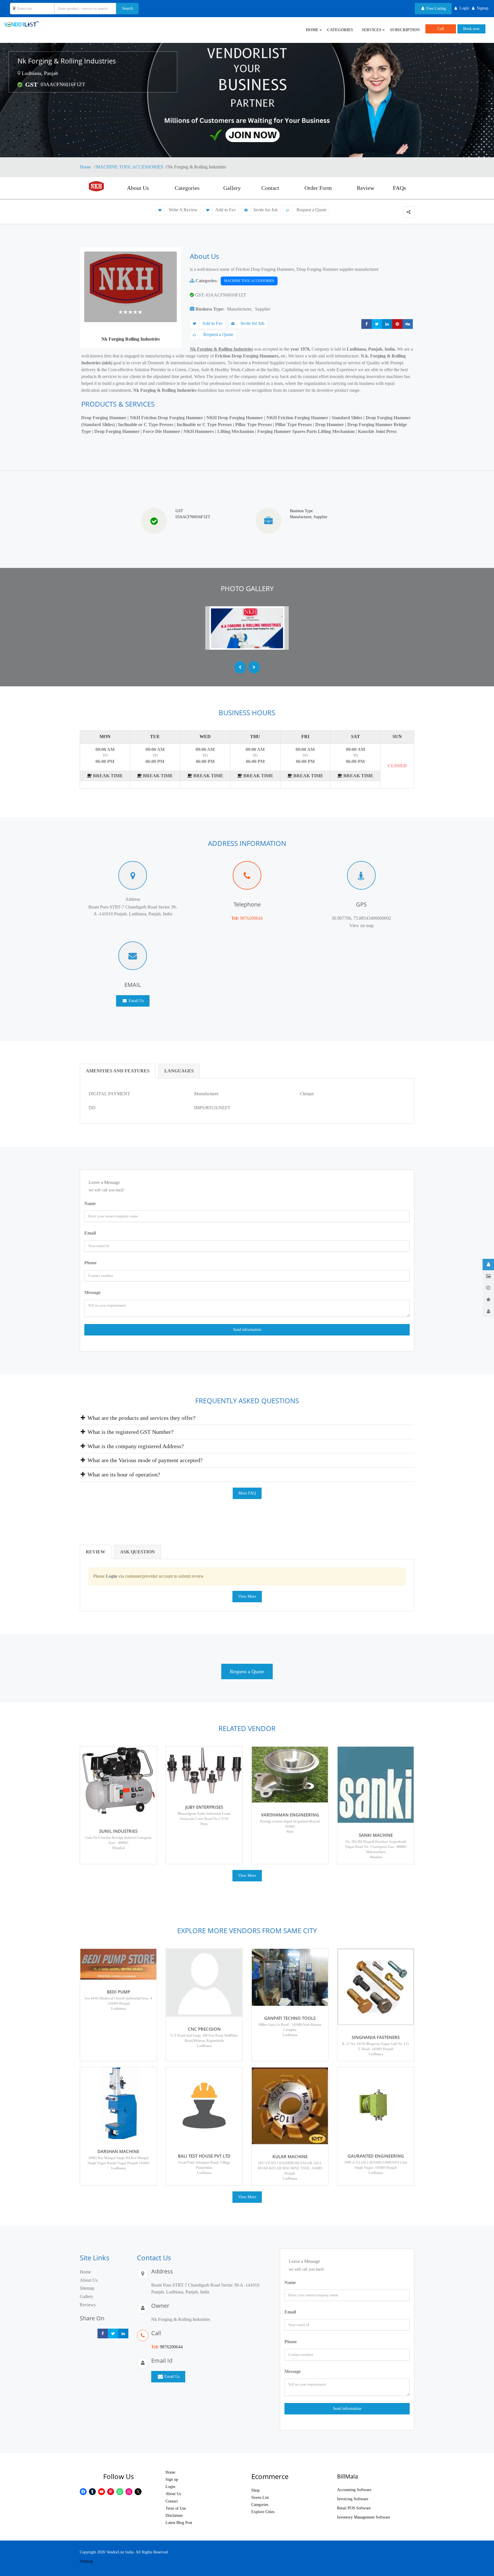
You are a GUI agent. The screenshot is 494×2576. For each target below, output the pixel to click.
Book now (471, 29)
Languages (179, 1071)
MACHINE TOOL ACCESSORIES (130, 167)
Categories (340, 30)
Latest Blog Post (179, 2523)
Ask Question (138, 1552)
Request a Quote (311, 210)
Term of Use (176, 2508)
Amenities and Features (118, 1071)
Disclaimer (174, 2516)
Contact (270, 188)
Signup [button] (483, 8)
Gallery (232, 188)
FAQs (399, 188)
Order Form (318, 188)
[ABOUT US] (488, 1265)
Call (441, 29)
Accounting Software (354, 2490)
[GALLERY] (488, 1276)
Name (90, 1203)
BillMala (347, 2476)
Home (86, 167)
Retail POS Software (354, 2508)
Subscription (405, 30)
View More (247, 1596)
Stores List (260, 2498)
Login (170, 2487)
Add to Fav (226, 210)
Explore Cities (263, 2512)
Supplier (263, 309)
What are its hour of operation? (123, 1474)
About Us (138, 188)
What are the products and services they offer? (141, 1418)
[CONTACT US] (488, 1311)
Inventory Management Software (364, 2517)
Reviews (88, 2305)
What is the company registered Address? (135, 1446)
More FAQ (247, 1493)
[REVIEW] (488, 1300)
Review (365, 188)
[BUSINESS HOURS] (488, 1288)
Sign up (172, 2479)
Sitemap (87, 2288)
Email (90, 1233)
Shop (255, 2490)
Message (92, 1292)
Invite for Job (266, 210)
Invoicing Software (353, 2499)
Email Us (136, 1001)
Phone (90, 1263)
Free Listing (436, 8)
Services (372, 30)
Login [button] (464, 8)
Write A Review (183, 210)
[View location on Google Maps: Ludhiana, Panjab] (19, 73)
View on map (361, 926)
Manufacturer (239, 309)
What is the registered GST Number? (130, 1432)
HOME (312, 30)
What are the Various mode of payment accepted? (144, 1460)
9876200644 (251, 918)
